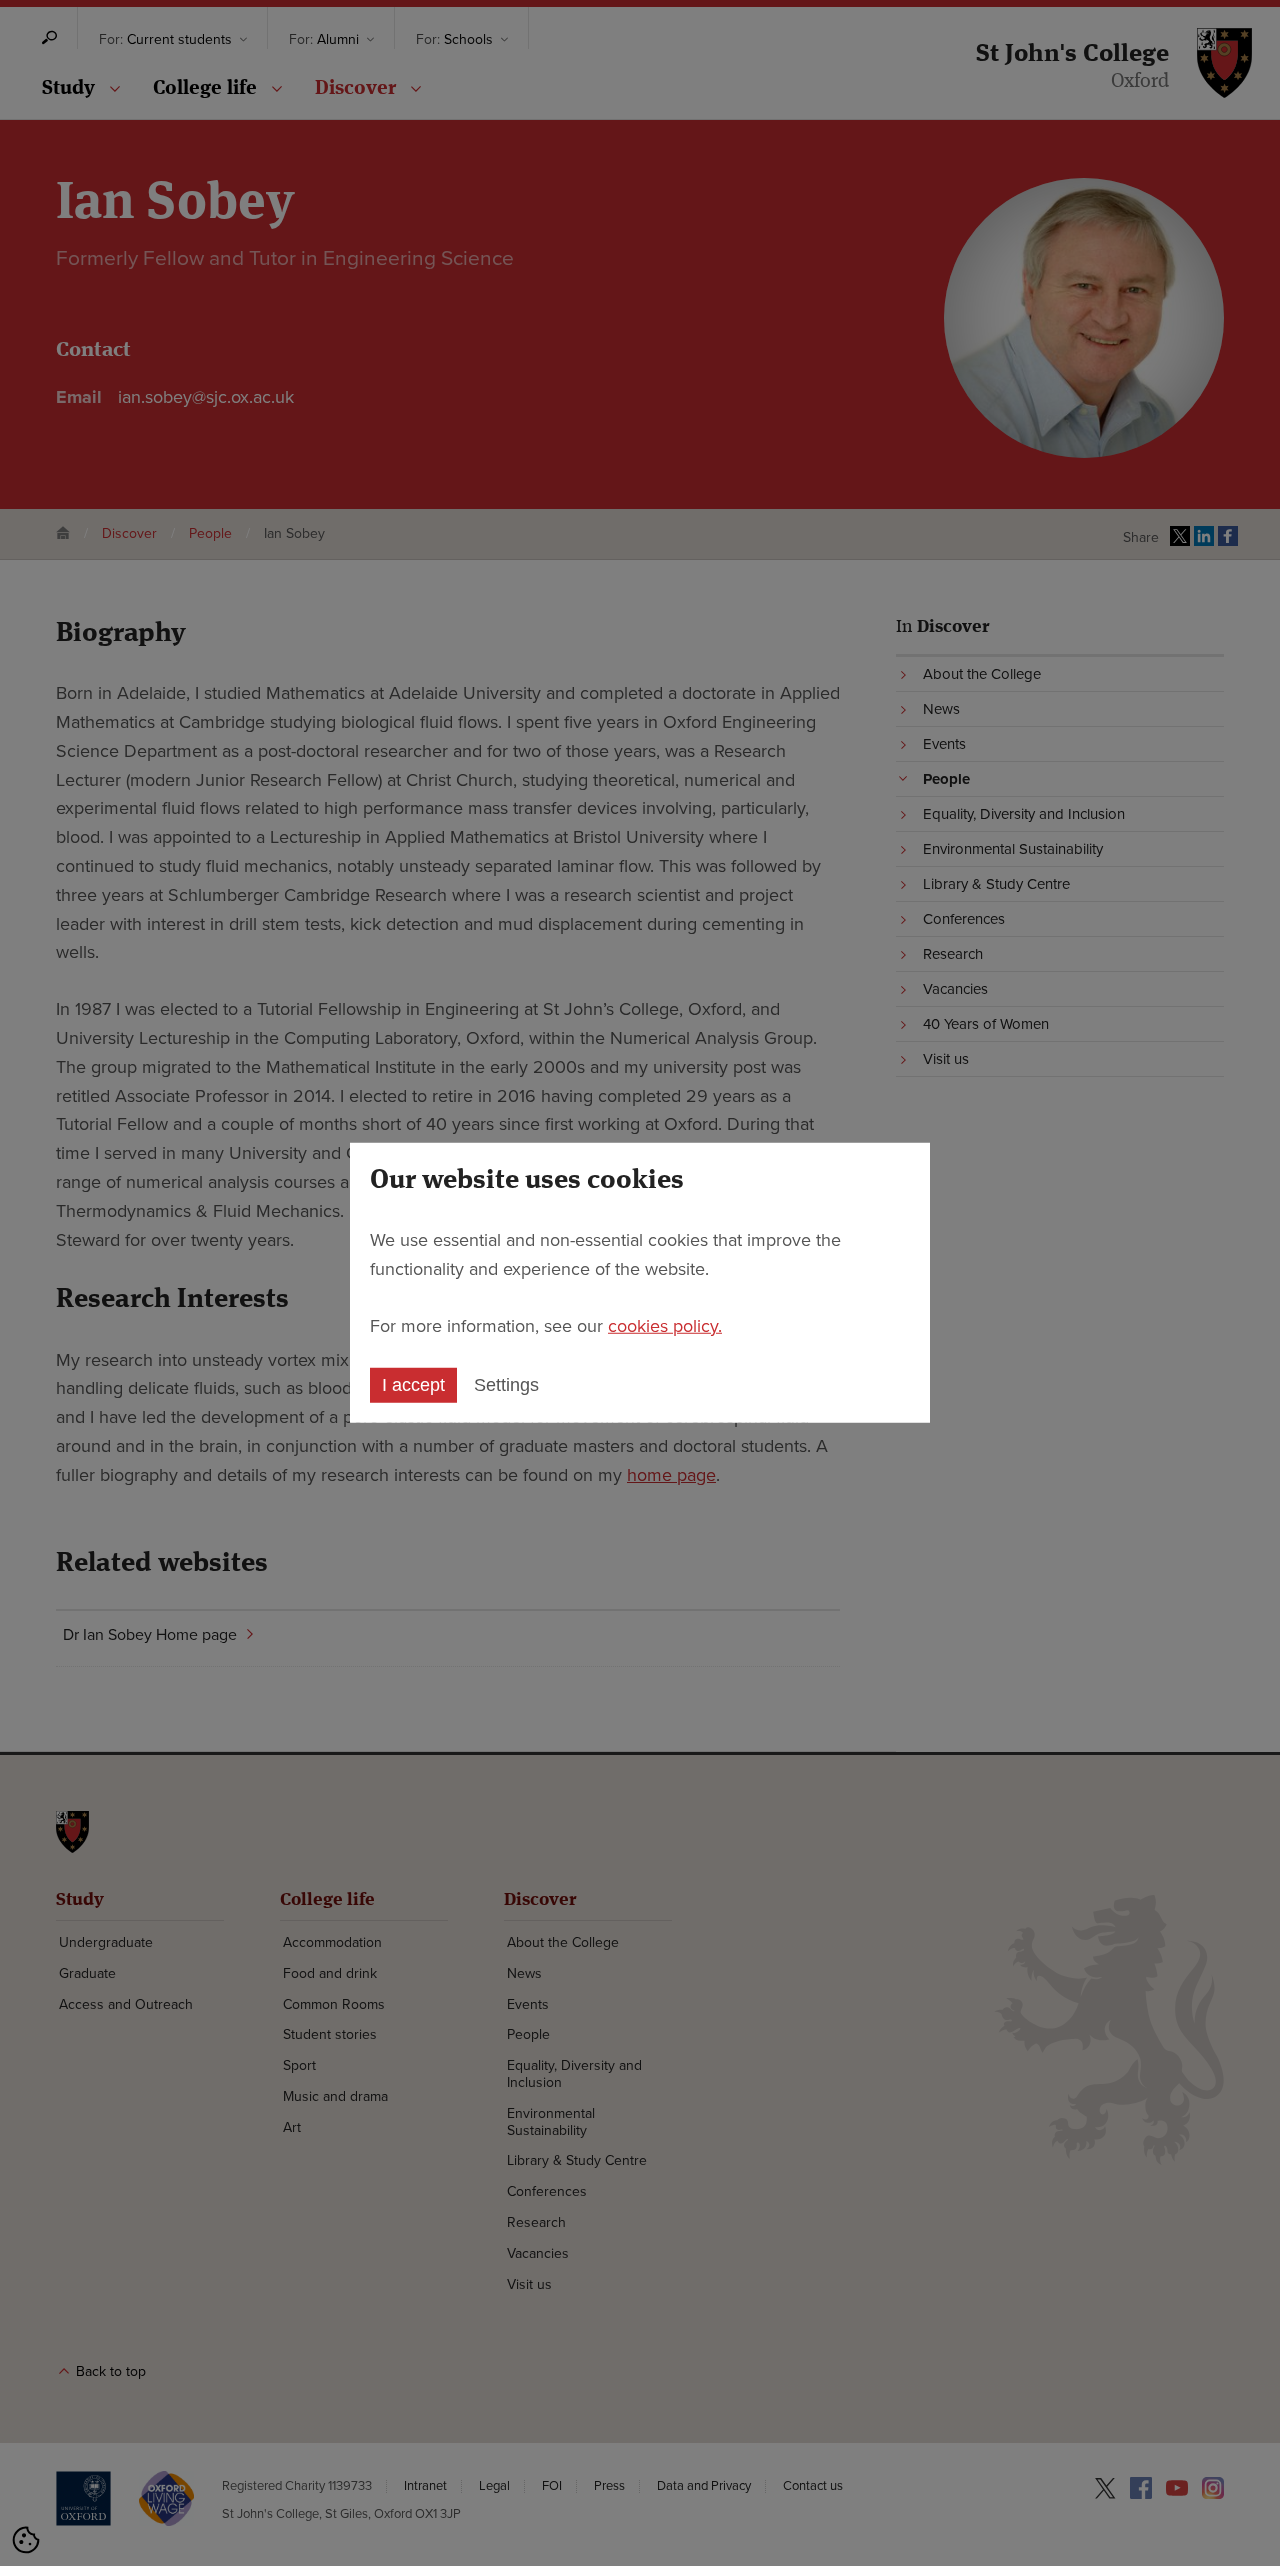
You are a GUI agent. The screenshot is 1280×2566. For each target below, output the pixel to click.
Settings (506, 1385)
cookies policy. (665, 1325)
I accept (413, 1385)
